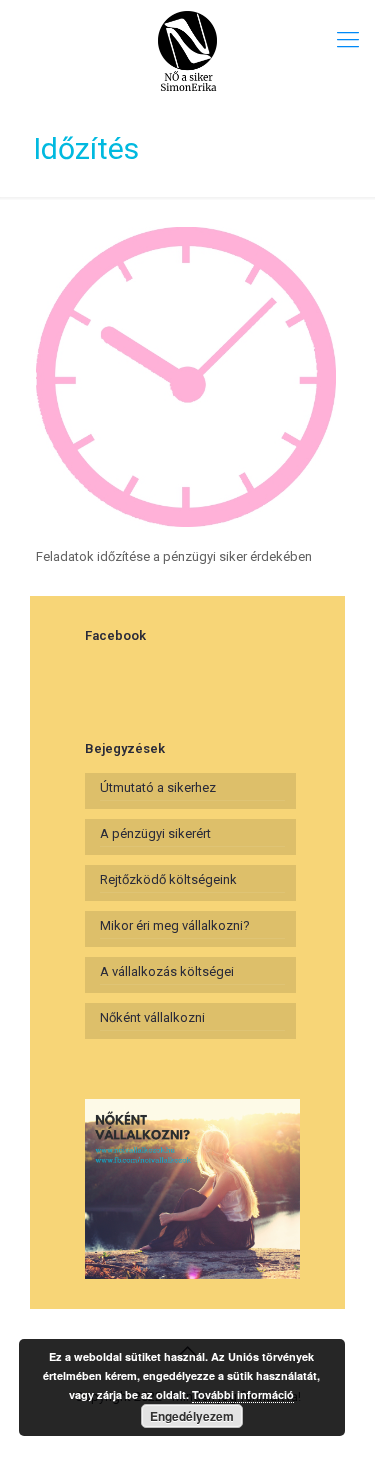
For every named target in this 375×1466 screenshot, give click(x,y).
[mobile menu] (348, 40)
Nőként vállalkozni (152, 1017)
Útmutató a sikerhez (158, 787)
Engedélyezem (192, 1416)
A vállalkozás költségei (167, 971)
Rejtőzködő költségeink (168, 879)
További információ (243, 1394)
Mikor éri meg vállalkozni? (175, 925)
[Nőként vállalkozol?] (187, 50)
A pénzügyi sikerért (155, 833)
